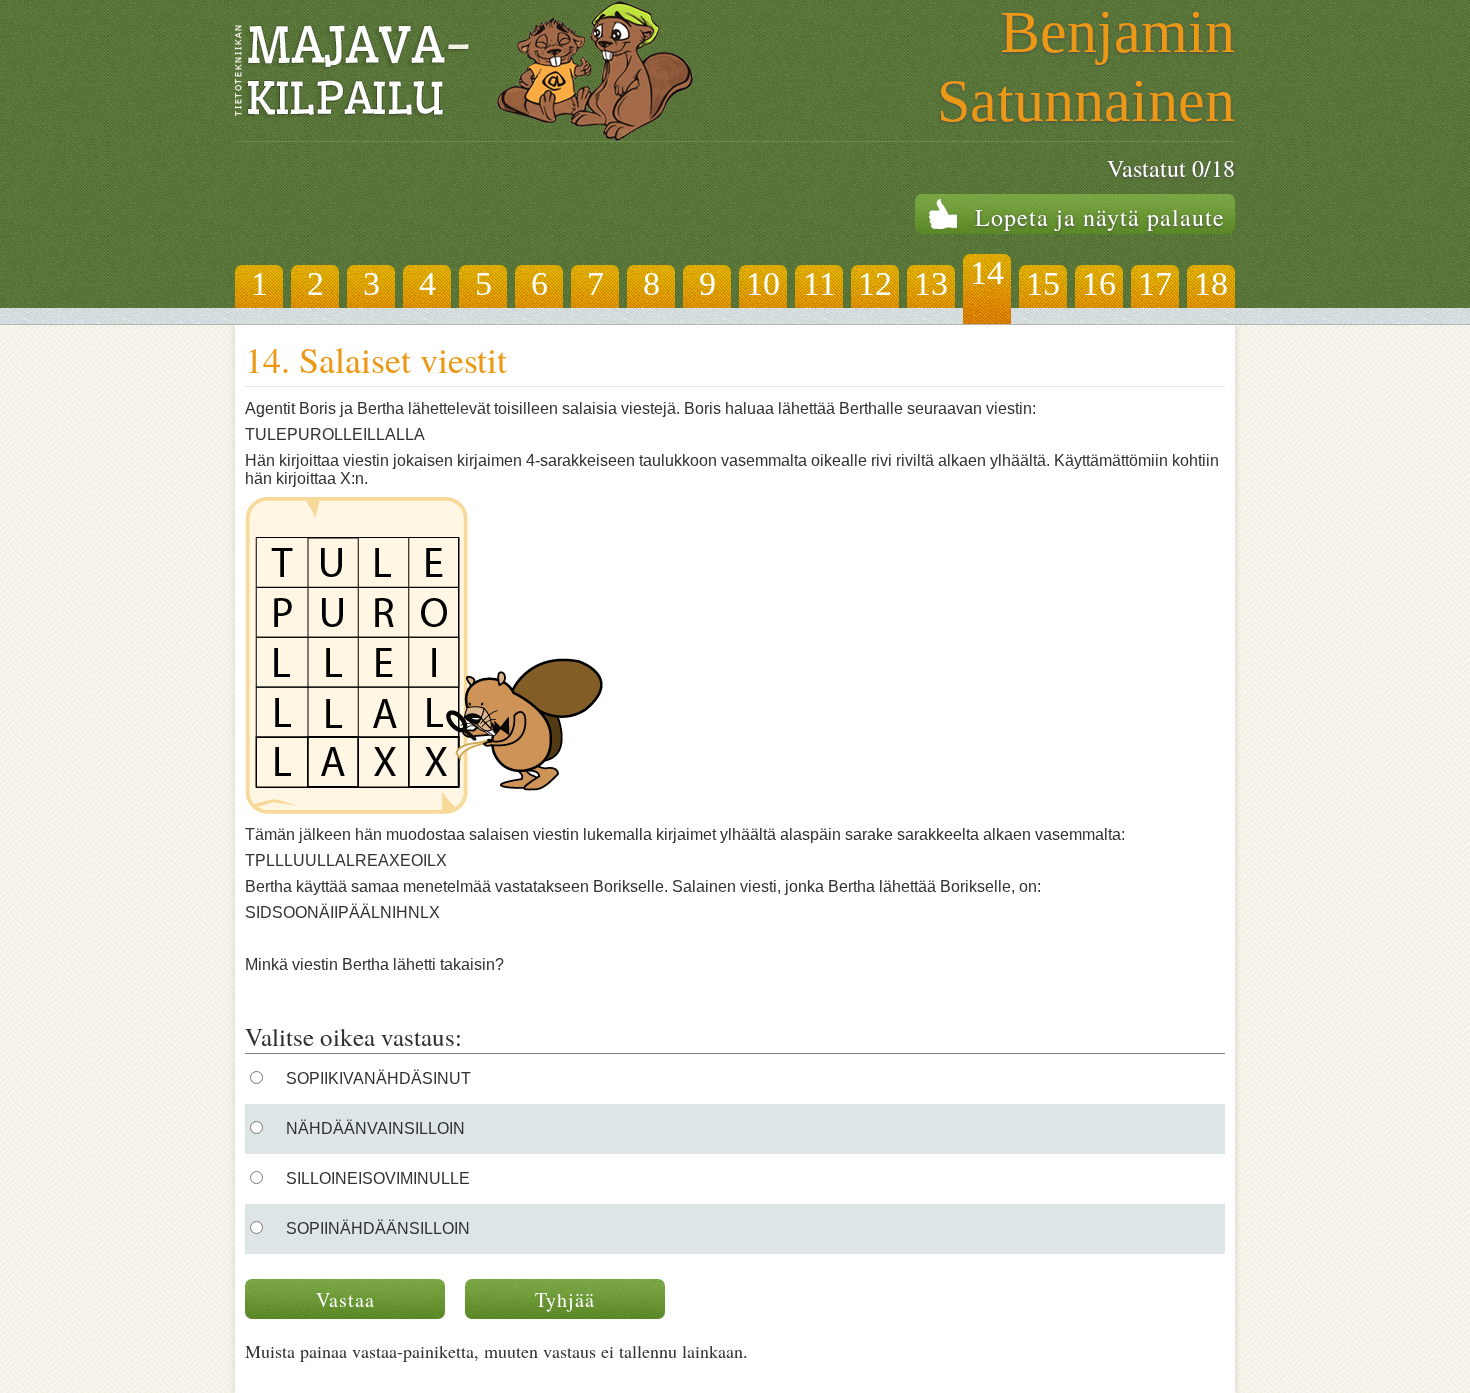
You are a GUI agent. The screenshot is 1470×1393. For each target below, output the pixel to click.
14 (987, 272)
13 (931, 283)
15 (1043, 283)
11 (819, 283)
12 (875, 283)
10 (763, 283)
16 (1099, 283)
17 (1155, 283)
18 (1211, 283)
